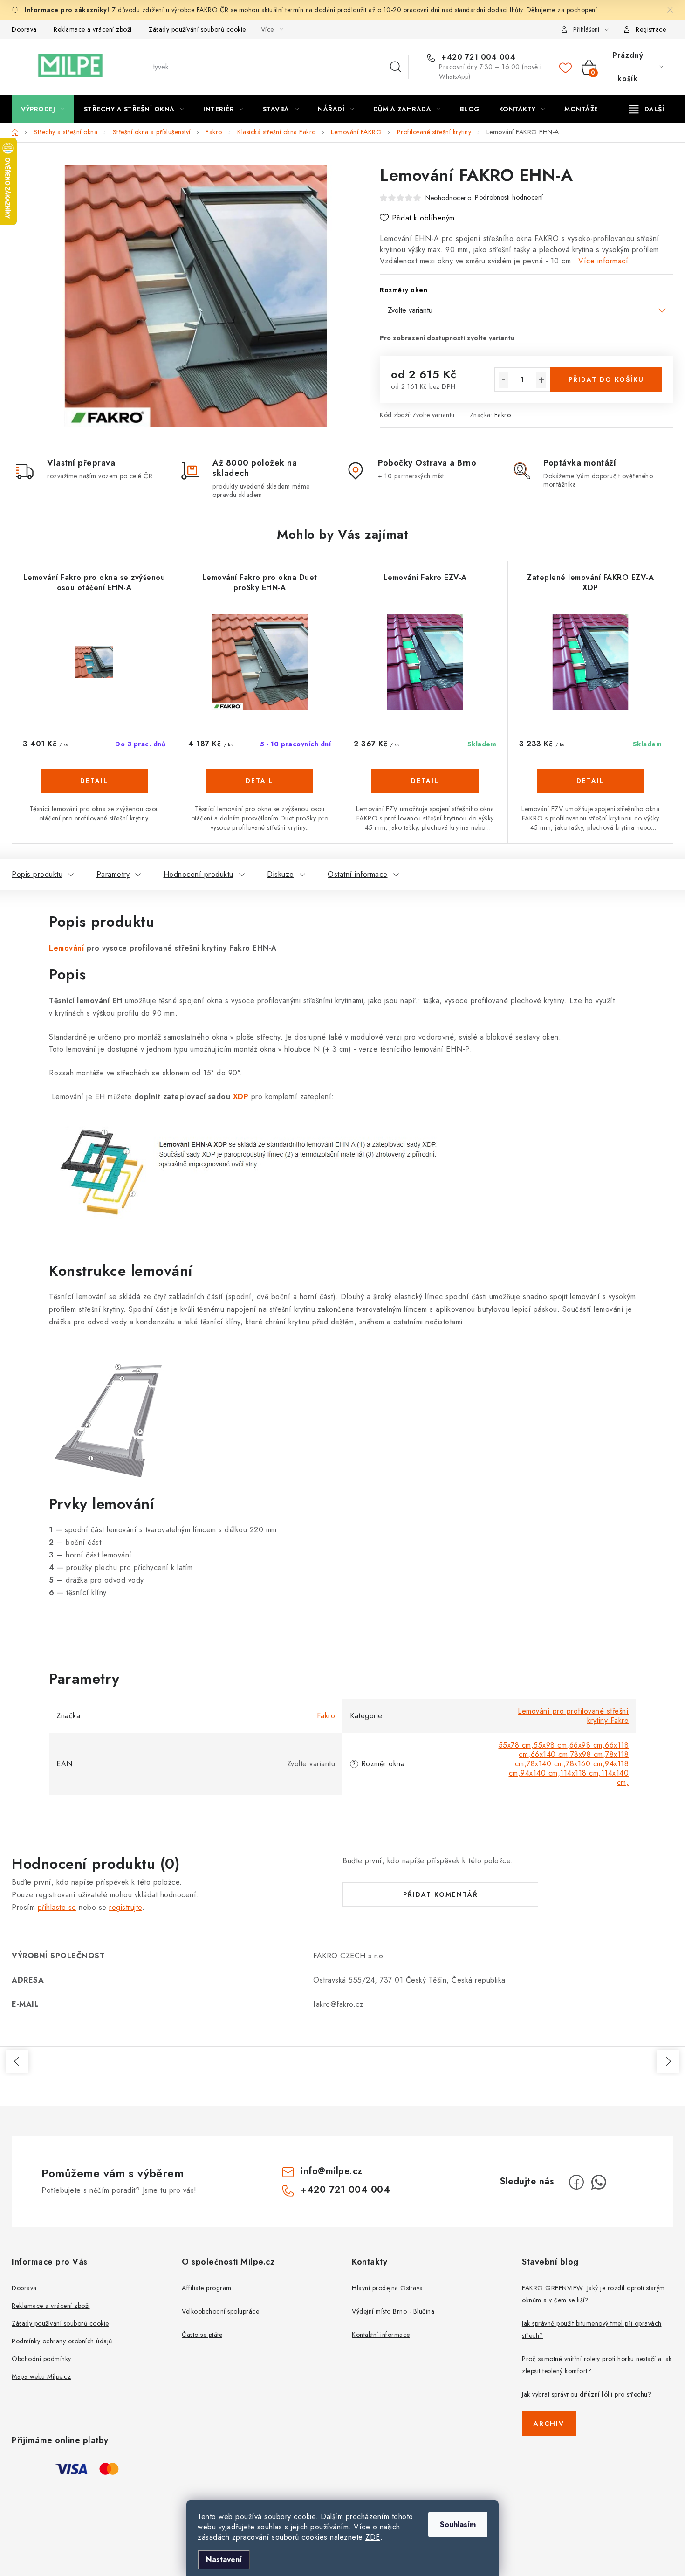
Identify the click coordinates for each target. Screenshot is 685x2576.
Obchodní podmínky (41, 2359)
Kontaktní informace (381, 2335)
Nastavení (224, 2559)
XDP (241, 1097)
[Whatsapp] (599, 2182)
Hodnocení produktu (199, 874)
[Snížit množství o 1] (503, 380)
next (668, 2061)
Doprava (24, 29)
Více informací (603, 261)
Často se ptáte (202, 2335)
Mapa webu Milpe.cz (41, 2376)
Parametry (113, 874)
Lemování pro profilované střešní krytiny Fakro (573, 1716)
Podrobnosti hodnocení (509, 197)
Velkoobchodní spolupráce (220, 2311)
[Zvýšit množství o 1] (541, 380)
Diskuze (281, 874)
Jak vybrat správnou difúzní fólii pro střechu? (587, 2394)
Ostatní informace (358, 874)
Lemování (66, 948)
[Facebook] (576, 2182)
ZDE (373, 2537)
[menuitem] (43, 109)
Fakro (503, 415)
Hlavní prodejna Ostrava (387, 2288)
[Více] (647, 109)
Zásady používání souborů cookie (197, 29)
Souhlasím (458, 2524)
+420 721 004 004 (477, 57)
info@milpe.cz (332, 2171)
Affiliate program (207, 2288)
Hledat (396, 67)
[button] (94, 790)
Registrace (651, 29)
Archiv (549, 2424)
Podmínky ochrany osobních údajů (62, 2341)
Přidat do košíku (606, 379)
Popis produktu (37, 874)
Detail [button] (94, 781)
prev (17, 2061)
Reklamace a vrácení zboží (93, 29)
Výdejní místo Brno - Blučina (393, 2311)
